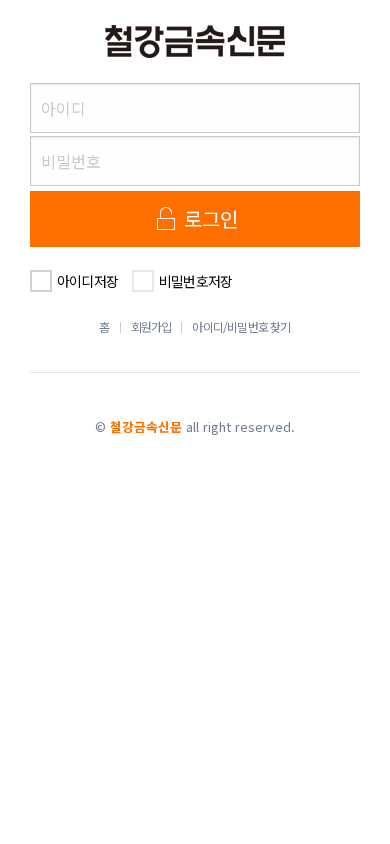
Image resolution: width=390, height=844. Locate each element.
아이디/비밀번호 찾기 (241, 327)
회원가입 (151, 327)
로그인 (209, 218)
